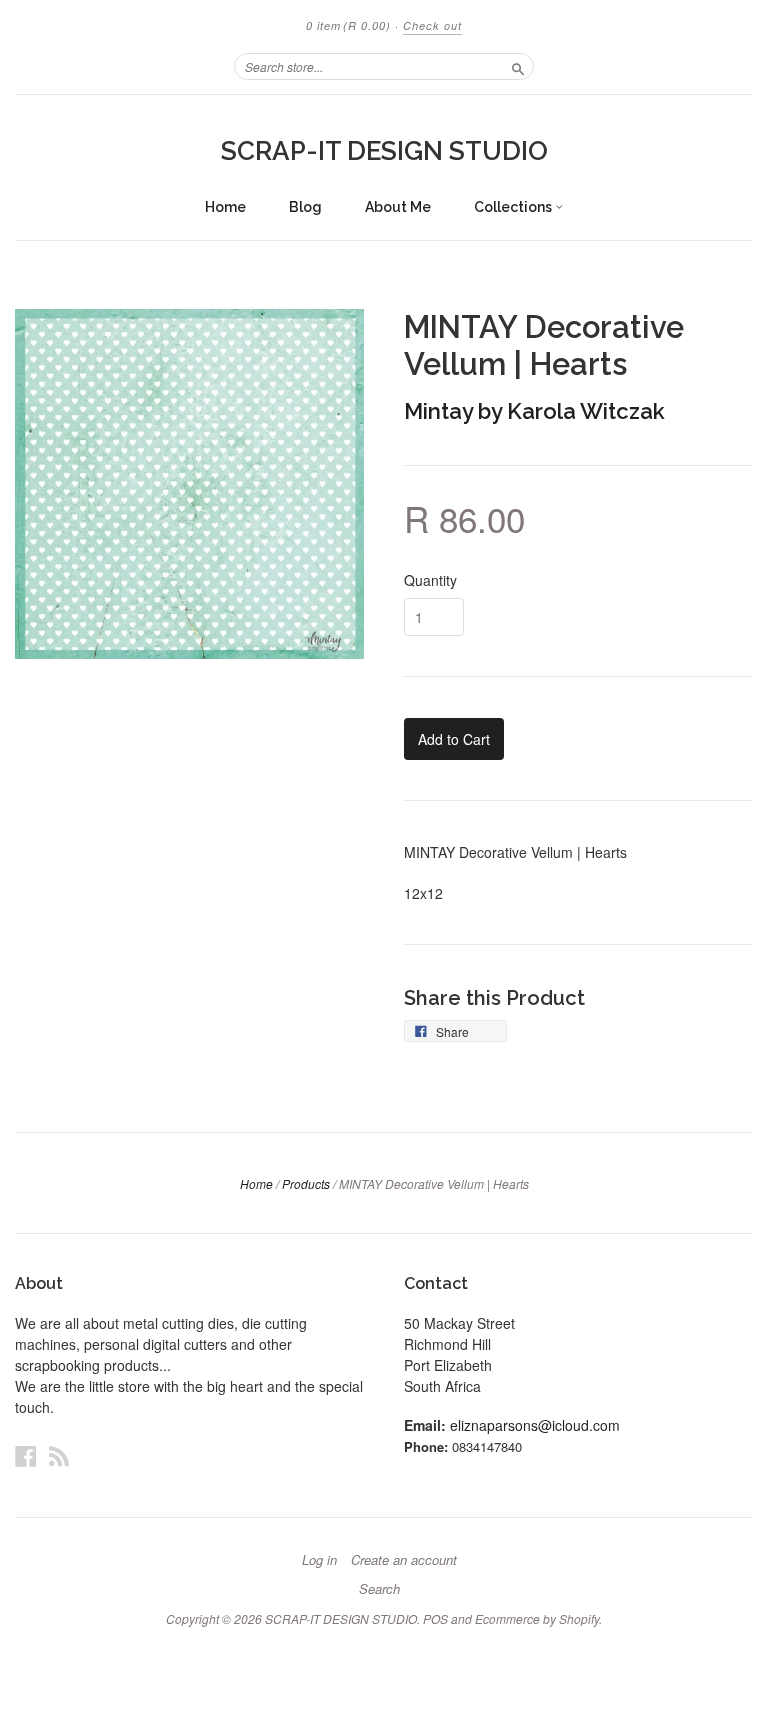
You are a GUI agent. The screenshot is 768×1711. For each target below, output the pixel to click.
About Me (398, 207)
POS (435, 1618)
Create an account (404, 1560)
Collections (514, 207)
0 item (348, 25)
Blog (305, 207)
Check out (432, 25)
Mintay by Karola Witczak (534, 411)
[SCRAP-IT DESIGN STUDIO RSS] (59, 1455)
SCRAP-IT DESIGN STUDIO (384, 151)
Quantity (430, 580)
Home (225, 207)
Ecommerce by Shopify (537, 1618)
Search (379, 1589)
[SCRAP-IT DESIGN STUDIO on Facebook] (26, 1455)
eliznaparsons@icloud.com (535, 1425)
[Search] (518, 66)
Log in (319, 1560)
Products (306, 1183)
